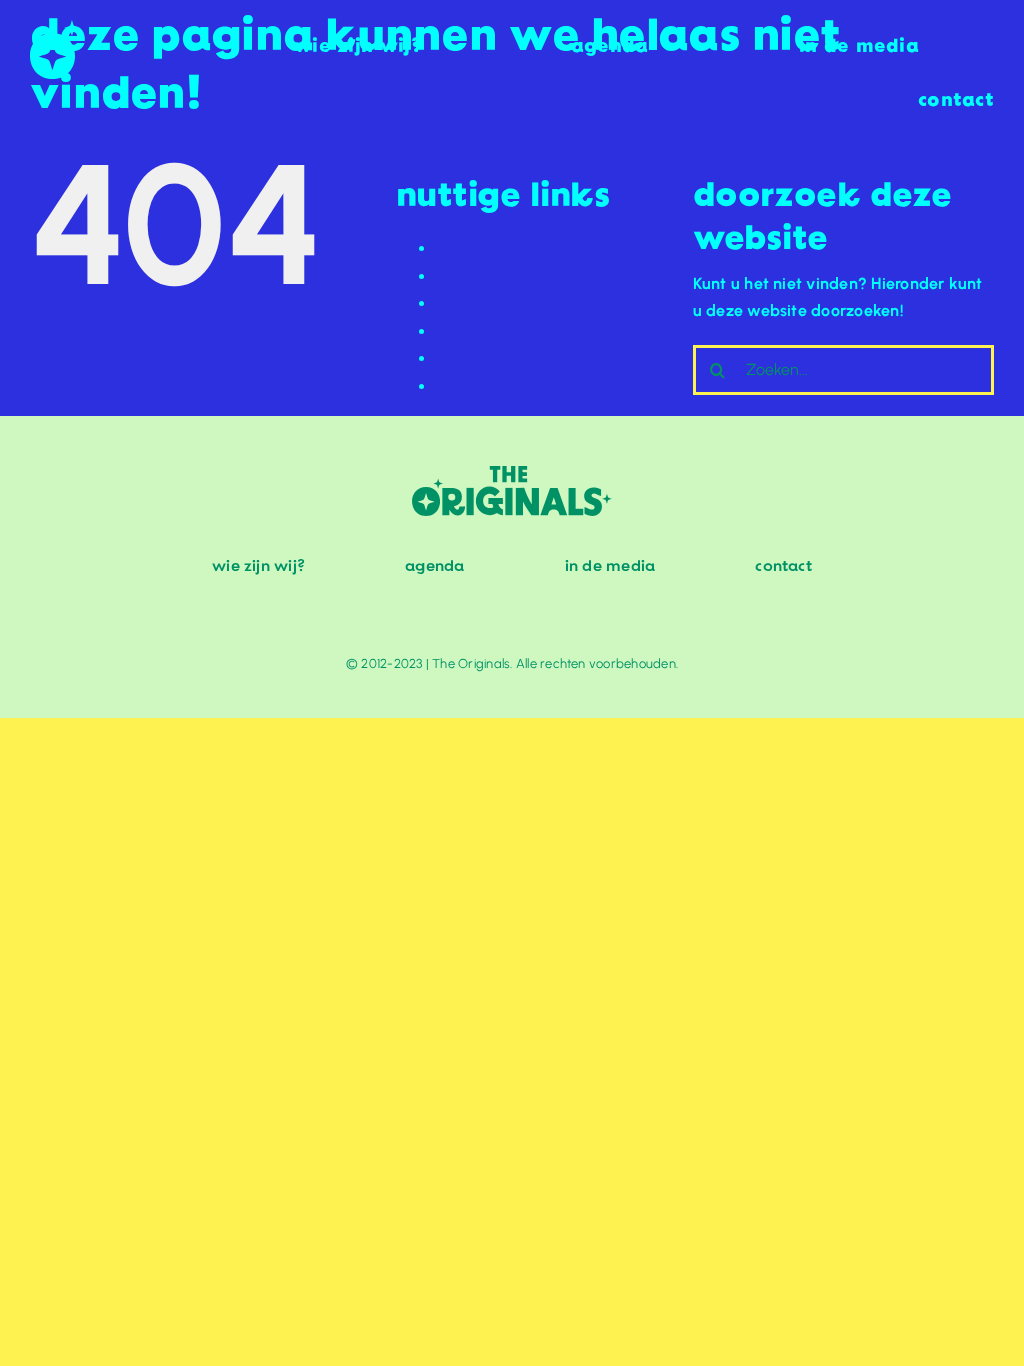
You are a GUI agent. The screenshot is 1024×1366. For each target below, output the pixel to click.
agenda (465, 248)
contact (465, 276)
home (457, 303)
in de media (481, 358)
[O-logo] (55, 27)
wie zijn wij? (483, 386)
